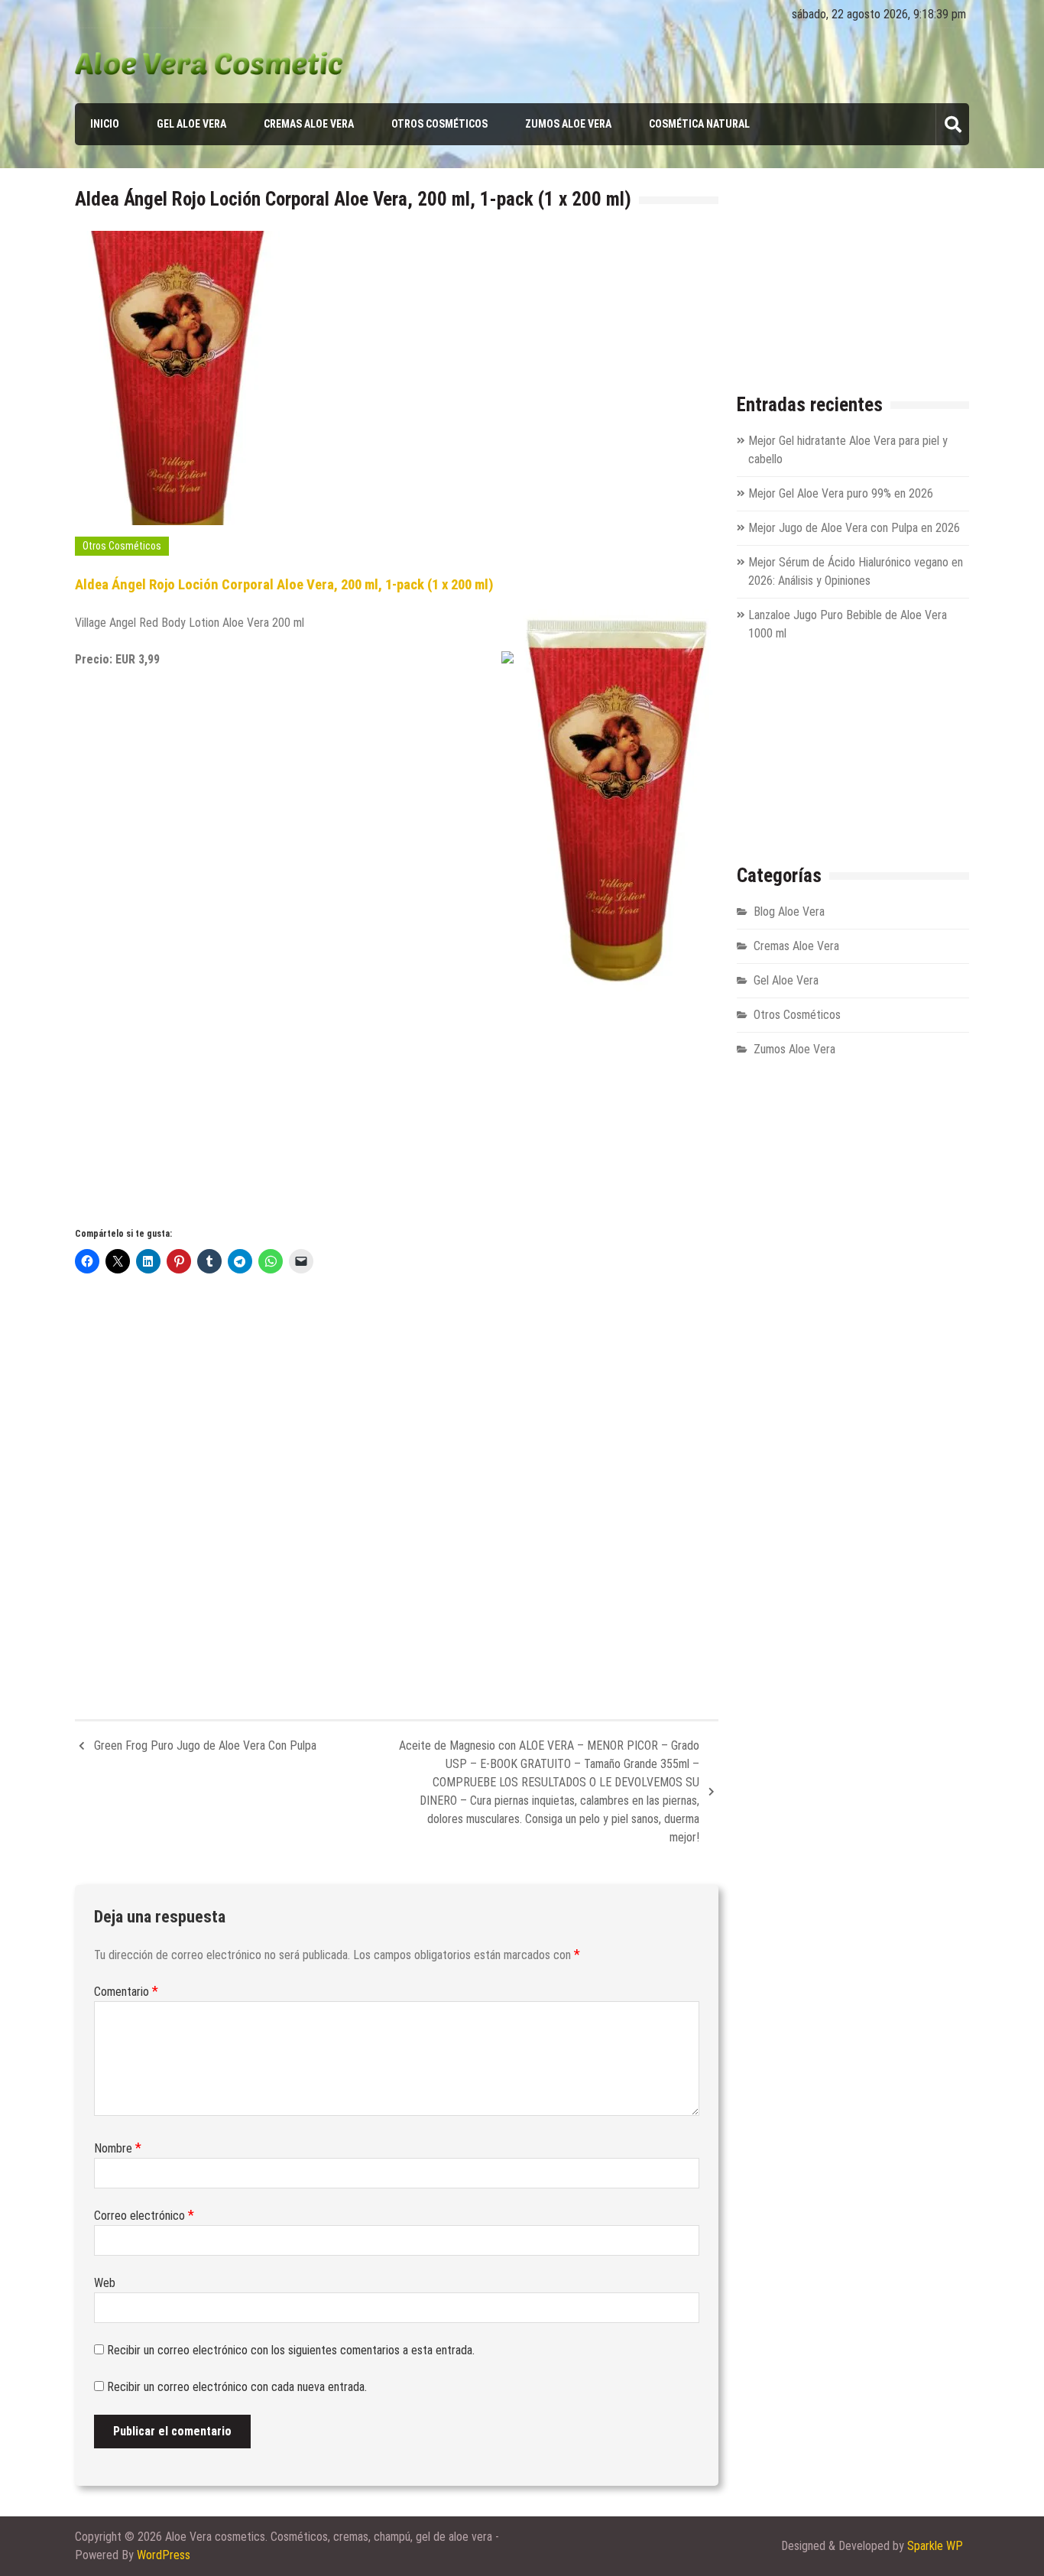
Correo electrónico (144, 2216)
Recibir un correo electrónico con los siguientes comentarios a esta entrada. (291, 2350)
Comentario (126, 1992)
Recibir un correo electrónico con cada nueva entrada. (237, 2387)
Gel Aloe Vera (191, 124)
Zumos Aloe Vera (568, 124)
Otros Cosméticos (439, 124)
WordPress (164, 2555)
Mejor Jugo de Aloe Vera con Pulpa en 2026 (854, 528)
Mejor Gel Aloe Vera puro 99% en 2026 (841, 493)
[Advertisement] (397, 1098)
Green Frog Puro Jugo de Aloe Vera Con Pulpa (205, 1745)
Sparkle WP (935, 2546)
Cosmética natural (699, 124)
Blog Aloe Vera (789, 912)
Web (105, 2283)
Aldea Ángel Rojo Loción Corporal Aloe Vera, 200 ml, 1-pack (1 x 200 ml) (284, 585)
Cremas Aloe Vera (309, 124)
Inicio (105, 124)
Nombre (118, 2148)
